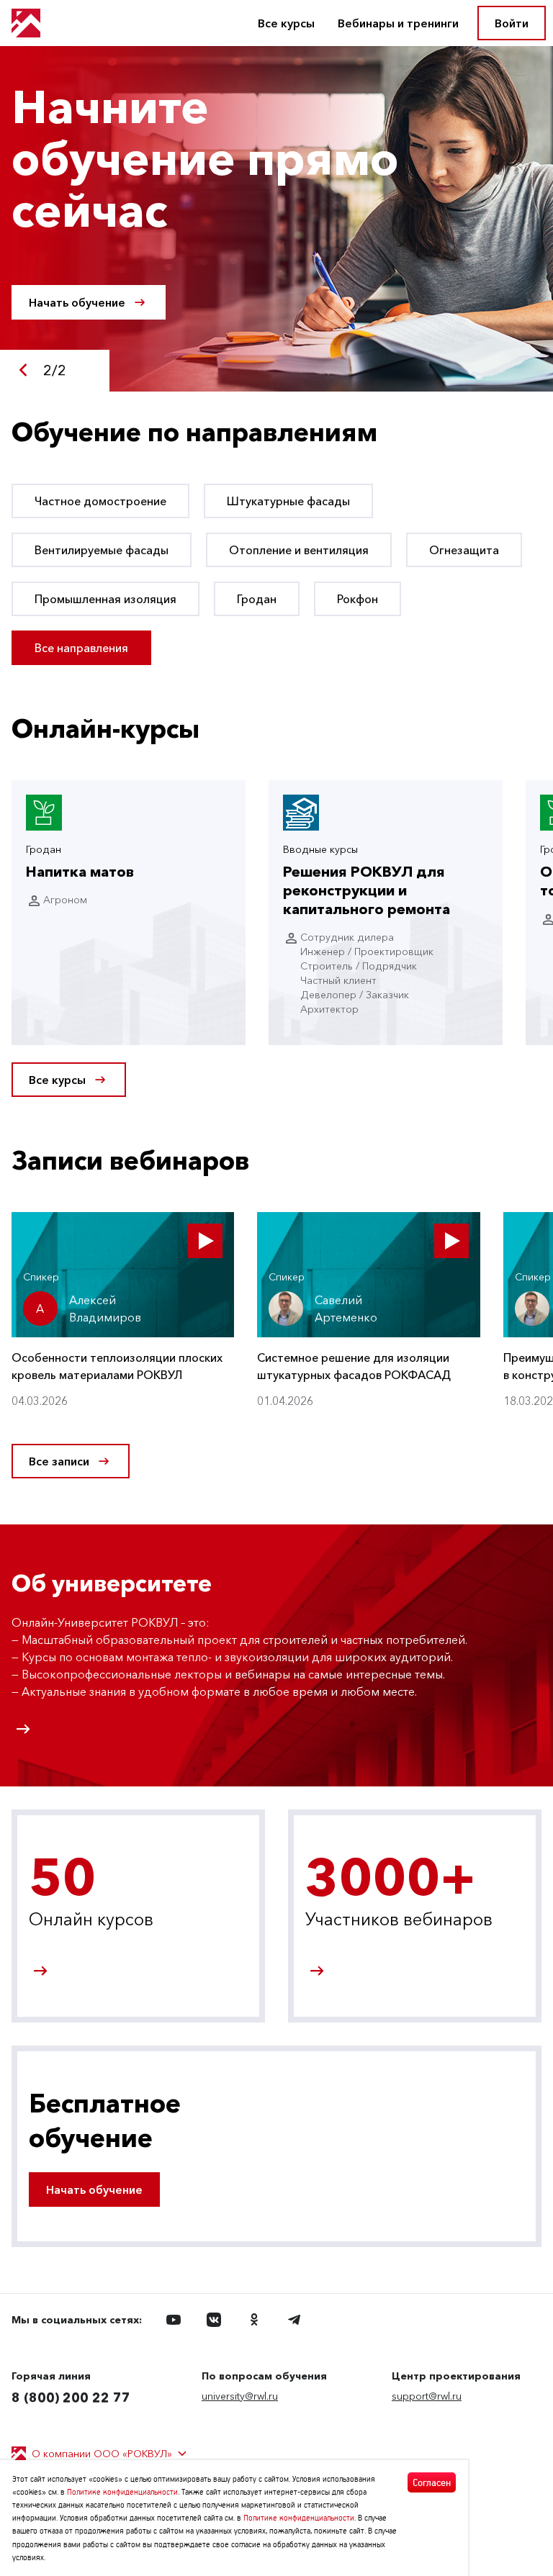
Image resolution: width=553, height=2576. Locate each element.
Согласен (432, 2482)
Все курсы (286, 23)
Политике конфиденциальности (122, 2491)
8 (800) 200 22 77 (71, 2398)
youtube (174, 2320)
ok (254, 2320)
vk (214, 2320)
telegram (295, 2320)
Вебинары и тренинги (398, 23)
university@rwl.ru (240, 2396)
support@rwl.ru (427, 2396)
